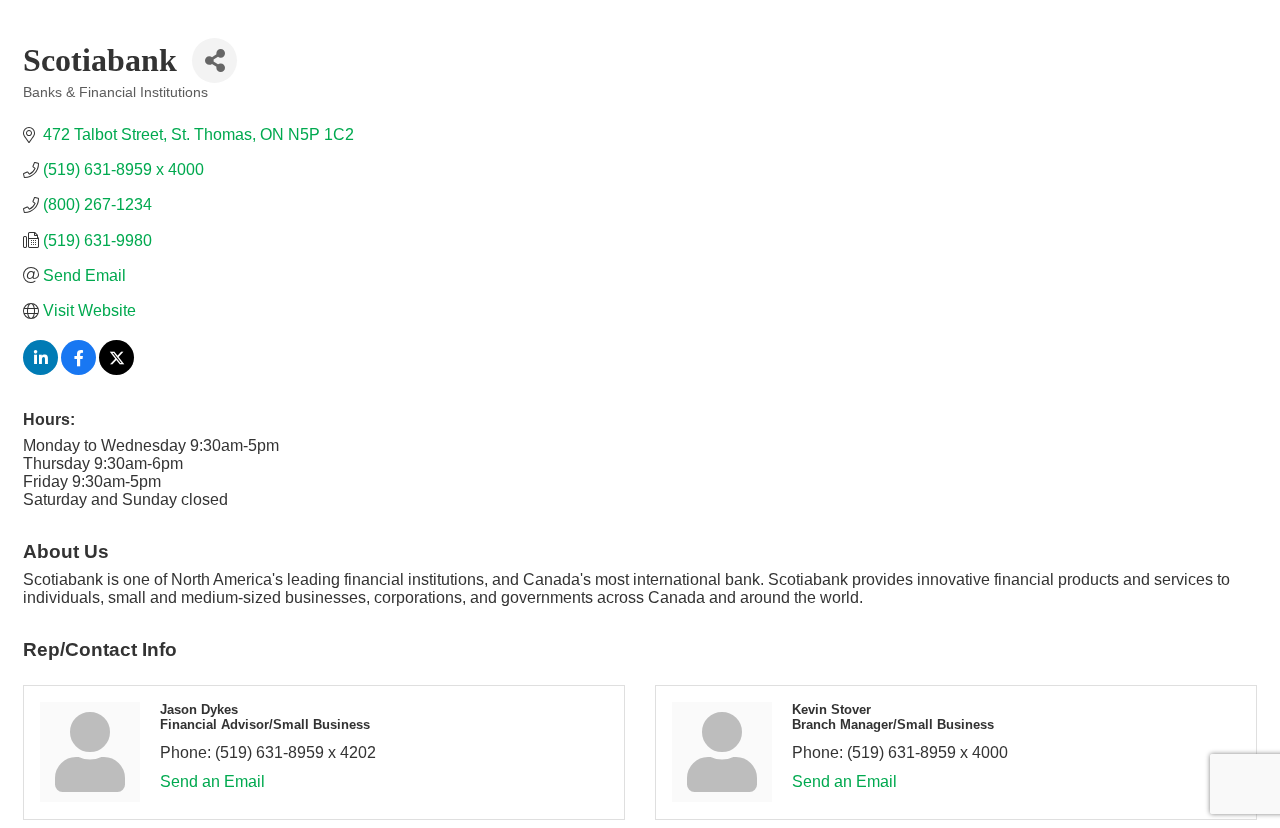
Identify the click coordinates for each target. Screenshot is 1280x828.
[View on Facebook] (78, 369)
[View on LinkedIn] (40, 369)
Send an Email (212, 781)
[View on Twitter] (116, 369)
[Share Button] (214, 60)
